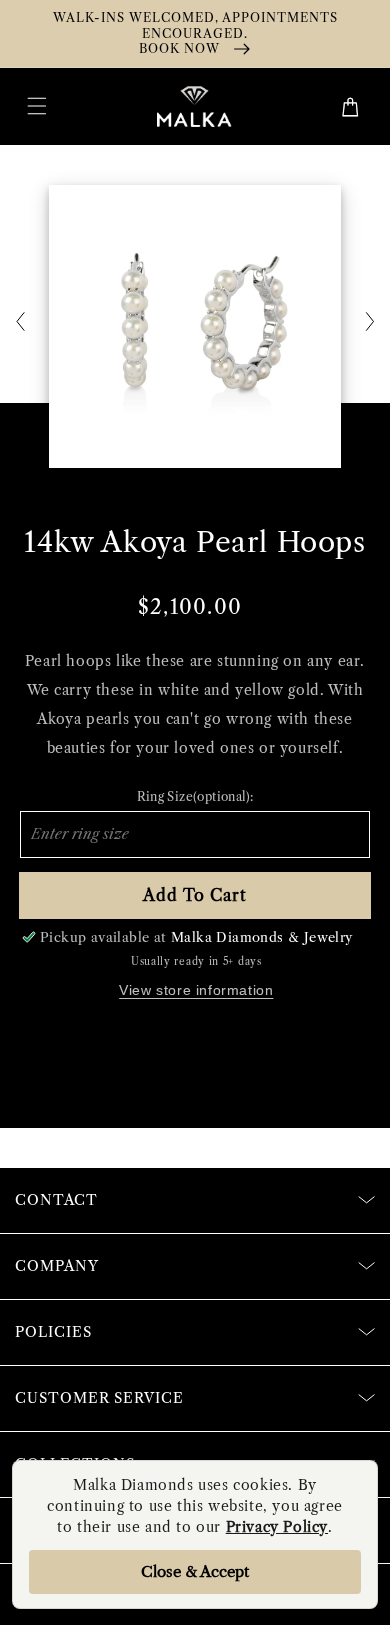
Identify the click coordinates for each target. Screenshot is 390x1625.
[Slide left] (20, 323)
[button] (37, 106)
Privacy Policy (277, 1527)
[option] (195, 326)
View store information (196, 990)
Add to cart (195, 895)
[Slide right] (370, 323)
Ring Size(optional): (195, 796)
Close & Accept (195, 1571)
